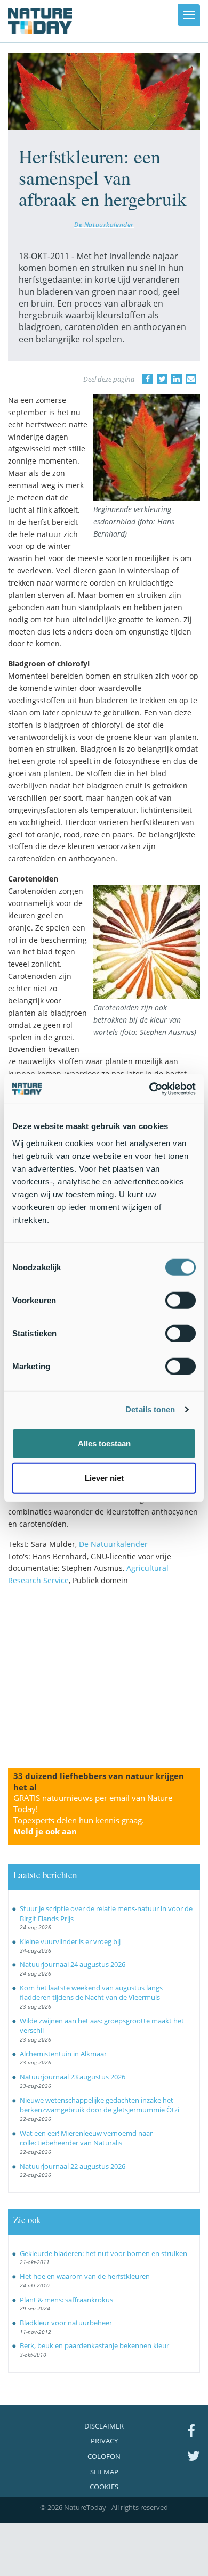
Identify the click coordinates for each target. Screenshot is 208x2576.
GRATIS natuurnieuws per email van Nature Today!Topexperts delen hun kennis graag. (93, 1814)
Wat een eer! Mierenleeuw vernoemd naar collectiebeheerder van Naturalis (86, 2138)
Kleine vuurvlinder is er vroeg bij (70, 1941)
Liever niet (104, 1478)
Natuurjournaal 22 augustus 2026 (73, 2166)
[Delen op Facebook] (148, 379)
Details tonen (150, 1409)
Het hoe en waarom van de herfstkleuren (85, 2276)
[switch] (181, 1300)
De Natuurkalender (104, 224)
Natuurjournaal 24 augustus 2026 (73, 1964)
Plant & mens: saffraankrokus (66, 2300)
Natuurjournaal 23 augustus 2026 (73, 2077)
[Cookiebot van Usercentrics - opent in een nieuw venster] (150, 1089)
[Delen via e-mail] (191, 379)
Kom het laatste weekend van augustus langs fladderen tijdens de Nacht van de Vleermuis (91, 1993)
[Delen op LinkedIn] (177, 379)
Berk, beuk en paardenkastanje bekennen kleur (94, 2345)
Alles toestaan (104, 1443)
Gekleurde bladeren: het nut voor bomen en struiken (103, 2253)
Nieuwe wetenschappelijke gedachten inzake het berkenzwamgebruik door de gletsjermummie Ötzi (99, 2105)
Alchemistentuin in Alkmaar (63, 2054)
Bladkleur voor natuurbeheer (66, 2323)
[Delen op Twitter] (162, 379)
